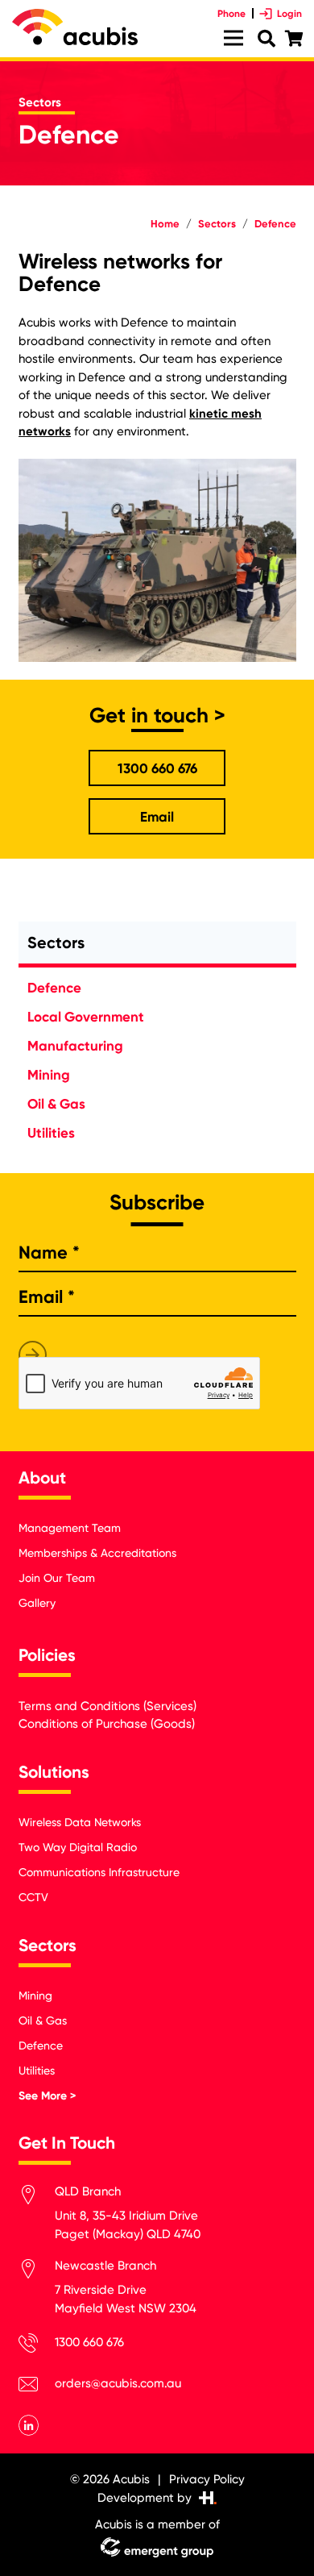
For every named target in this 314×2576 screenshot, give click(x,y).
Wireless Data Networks (80, 1822)
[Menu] (233, 38)
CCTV (33, 1897)
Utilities (51, 1133)
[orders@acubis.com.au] (37, 2387)
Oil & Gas (56, 1104)
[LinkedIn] (29, 2425)
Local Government (86, 1017)
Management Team (70, 1528)
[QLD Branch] (37, 2197)
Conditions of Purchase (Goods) (107, 1724)
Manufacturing (75, 1046)
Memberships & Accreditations (97, 1553)
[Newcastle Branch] (37, 2272)
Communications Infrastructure (99, 1872)
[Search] (266, 39)
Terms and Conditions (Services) (107, 1706)
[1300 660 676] (37, 2346)
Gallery (37, 1603)
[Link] (75, 27)
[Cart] (294, 39)
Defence (54, 988)
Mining (49, 1075)
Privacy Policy (207, 2479)
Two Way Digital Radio (78, 1847)
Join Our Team (57, 1578)
